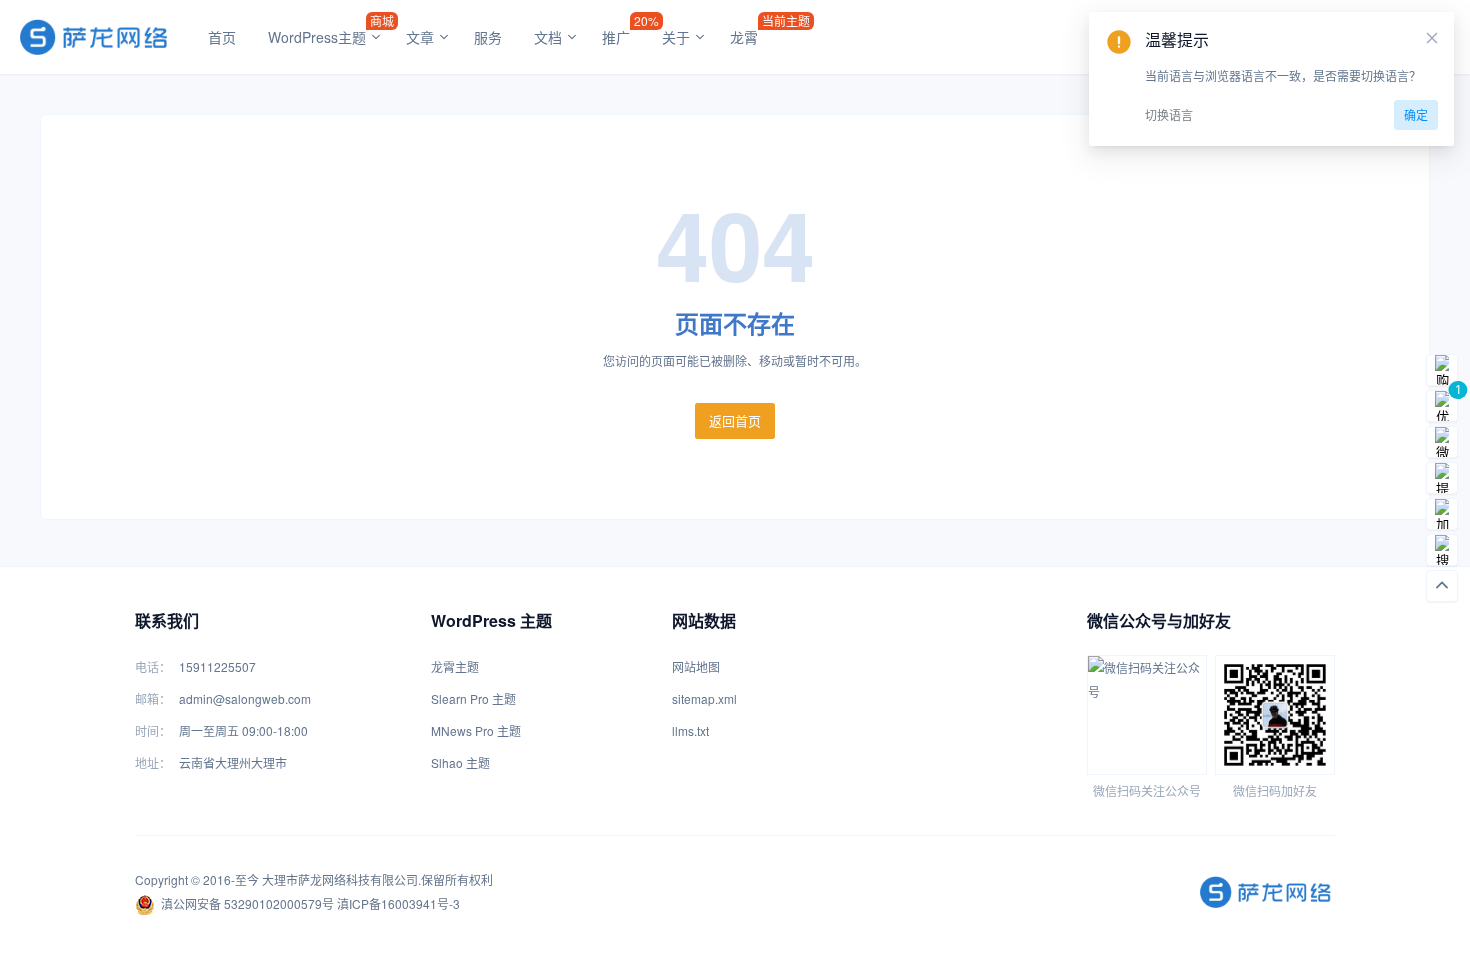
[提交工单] (1442, 478)
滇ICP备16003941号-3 (398, 903)
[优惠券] (1442, 406)
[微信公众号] (1442, 442)
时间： (153, 730)
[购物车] (1442, 370)
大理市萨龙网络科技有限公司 (340, 879)
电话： (153, 666)
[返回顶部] (1442, 586)
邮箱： (153, 698)
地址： (153, 762)
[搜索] (1442, 550)
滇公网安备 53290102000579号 (247, 903)
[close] (1432, 38)
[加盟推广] (1442, 514)
